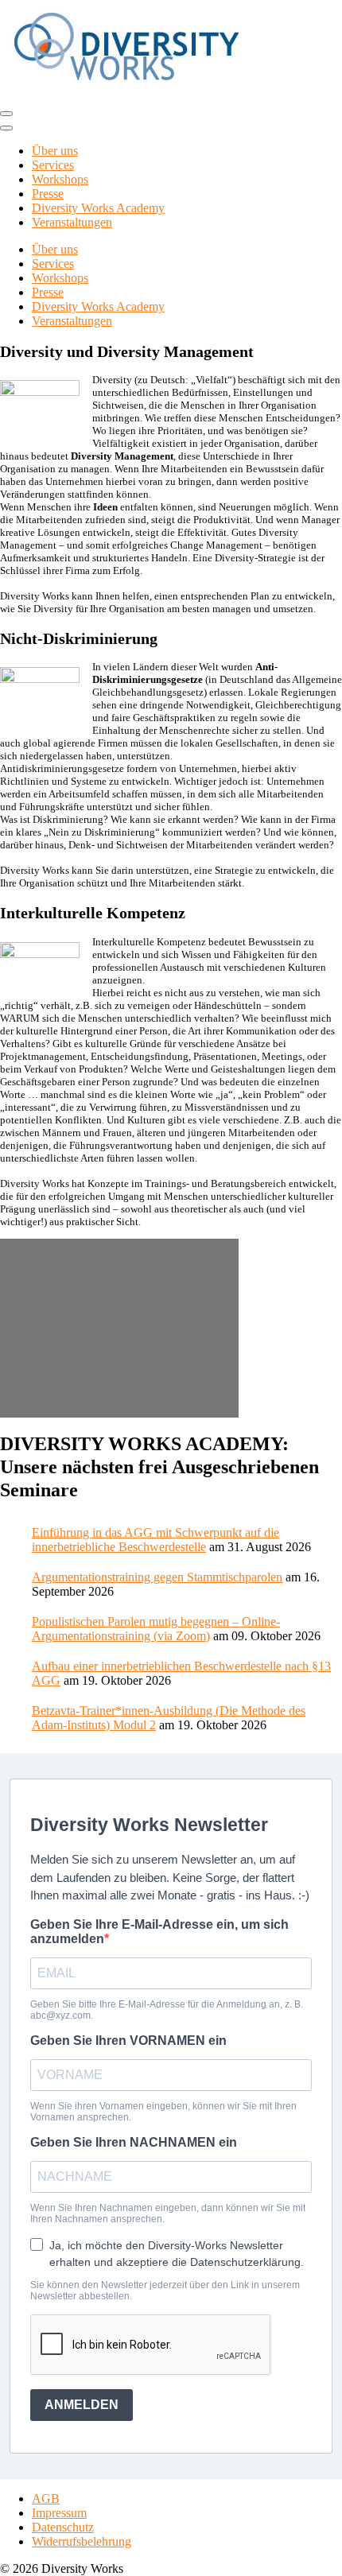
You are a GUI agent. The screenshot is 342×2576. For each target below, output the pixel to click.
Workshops (60, 179)
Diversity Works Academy (98, 208)
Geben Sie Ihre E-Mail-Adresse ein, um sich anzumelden (159, 1932)
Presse (48, 194)
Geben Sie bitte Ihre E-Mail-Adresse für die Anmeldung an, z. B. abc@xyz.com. (167, 2010)
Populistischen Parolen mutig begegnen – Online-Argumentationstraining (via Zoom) (156, 1629)
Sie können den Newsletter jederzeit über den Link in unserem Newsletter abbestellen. (165, 2291)
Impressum (59, 2513)
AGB (46, 2498)
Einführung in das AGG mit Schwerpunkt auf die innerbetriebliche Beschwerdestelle (155, 1540)
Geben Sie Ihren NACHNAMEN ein (134, 2142)
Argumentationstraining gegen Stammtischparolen (157, 1577)
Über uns (55, 151)
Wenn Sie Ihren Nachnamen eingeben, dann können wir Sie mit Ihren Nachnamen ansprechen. (168, 2213)
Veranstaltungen (72, 222)
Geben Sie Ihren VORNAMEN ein (128, 2041)
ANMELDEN (82, 2405)
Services (53, 165)
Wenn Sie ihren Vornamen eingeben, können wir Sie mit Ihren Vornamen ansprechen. (163, 2112)
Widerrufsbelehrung (82, 2541)
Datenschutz (63, 2527)
